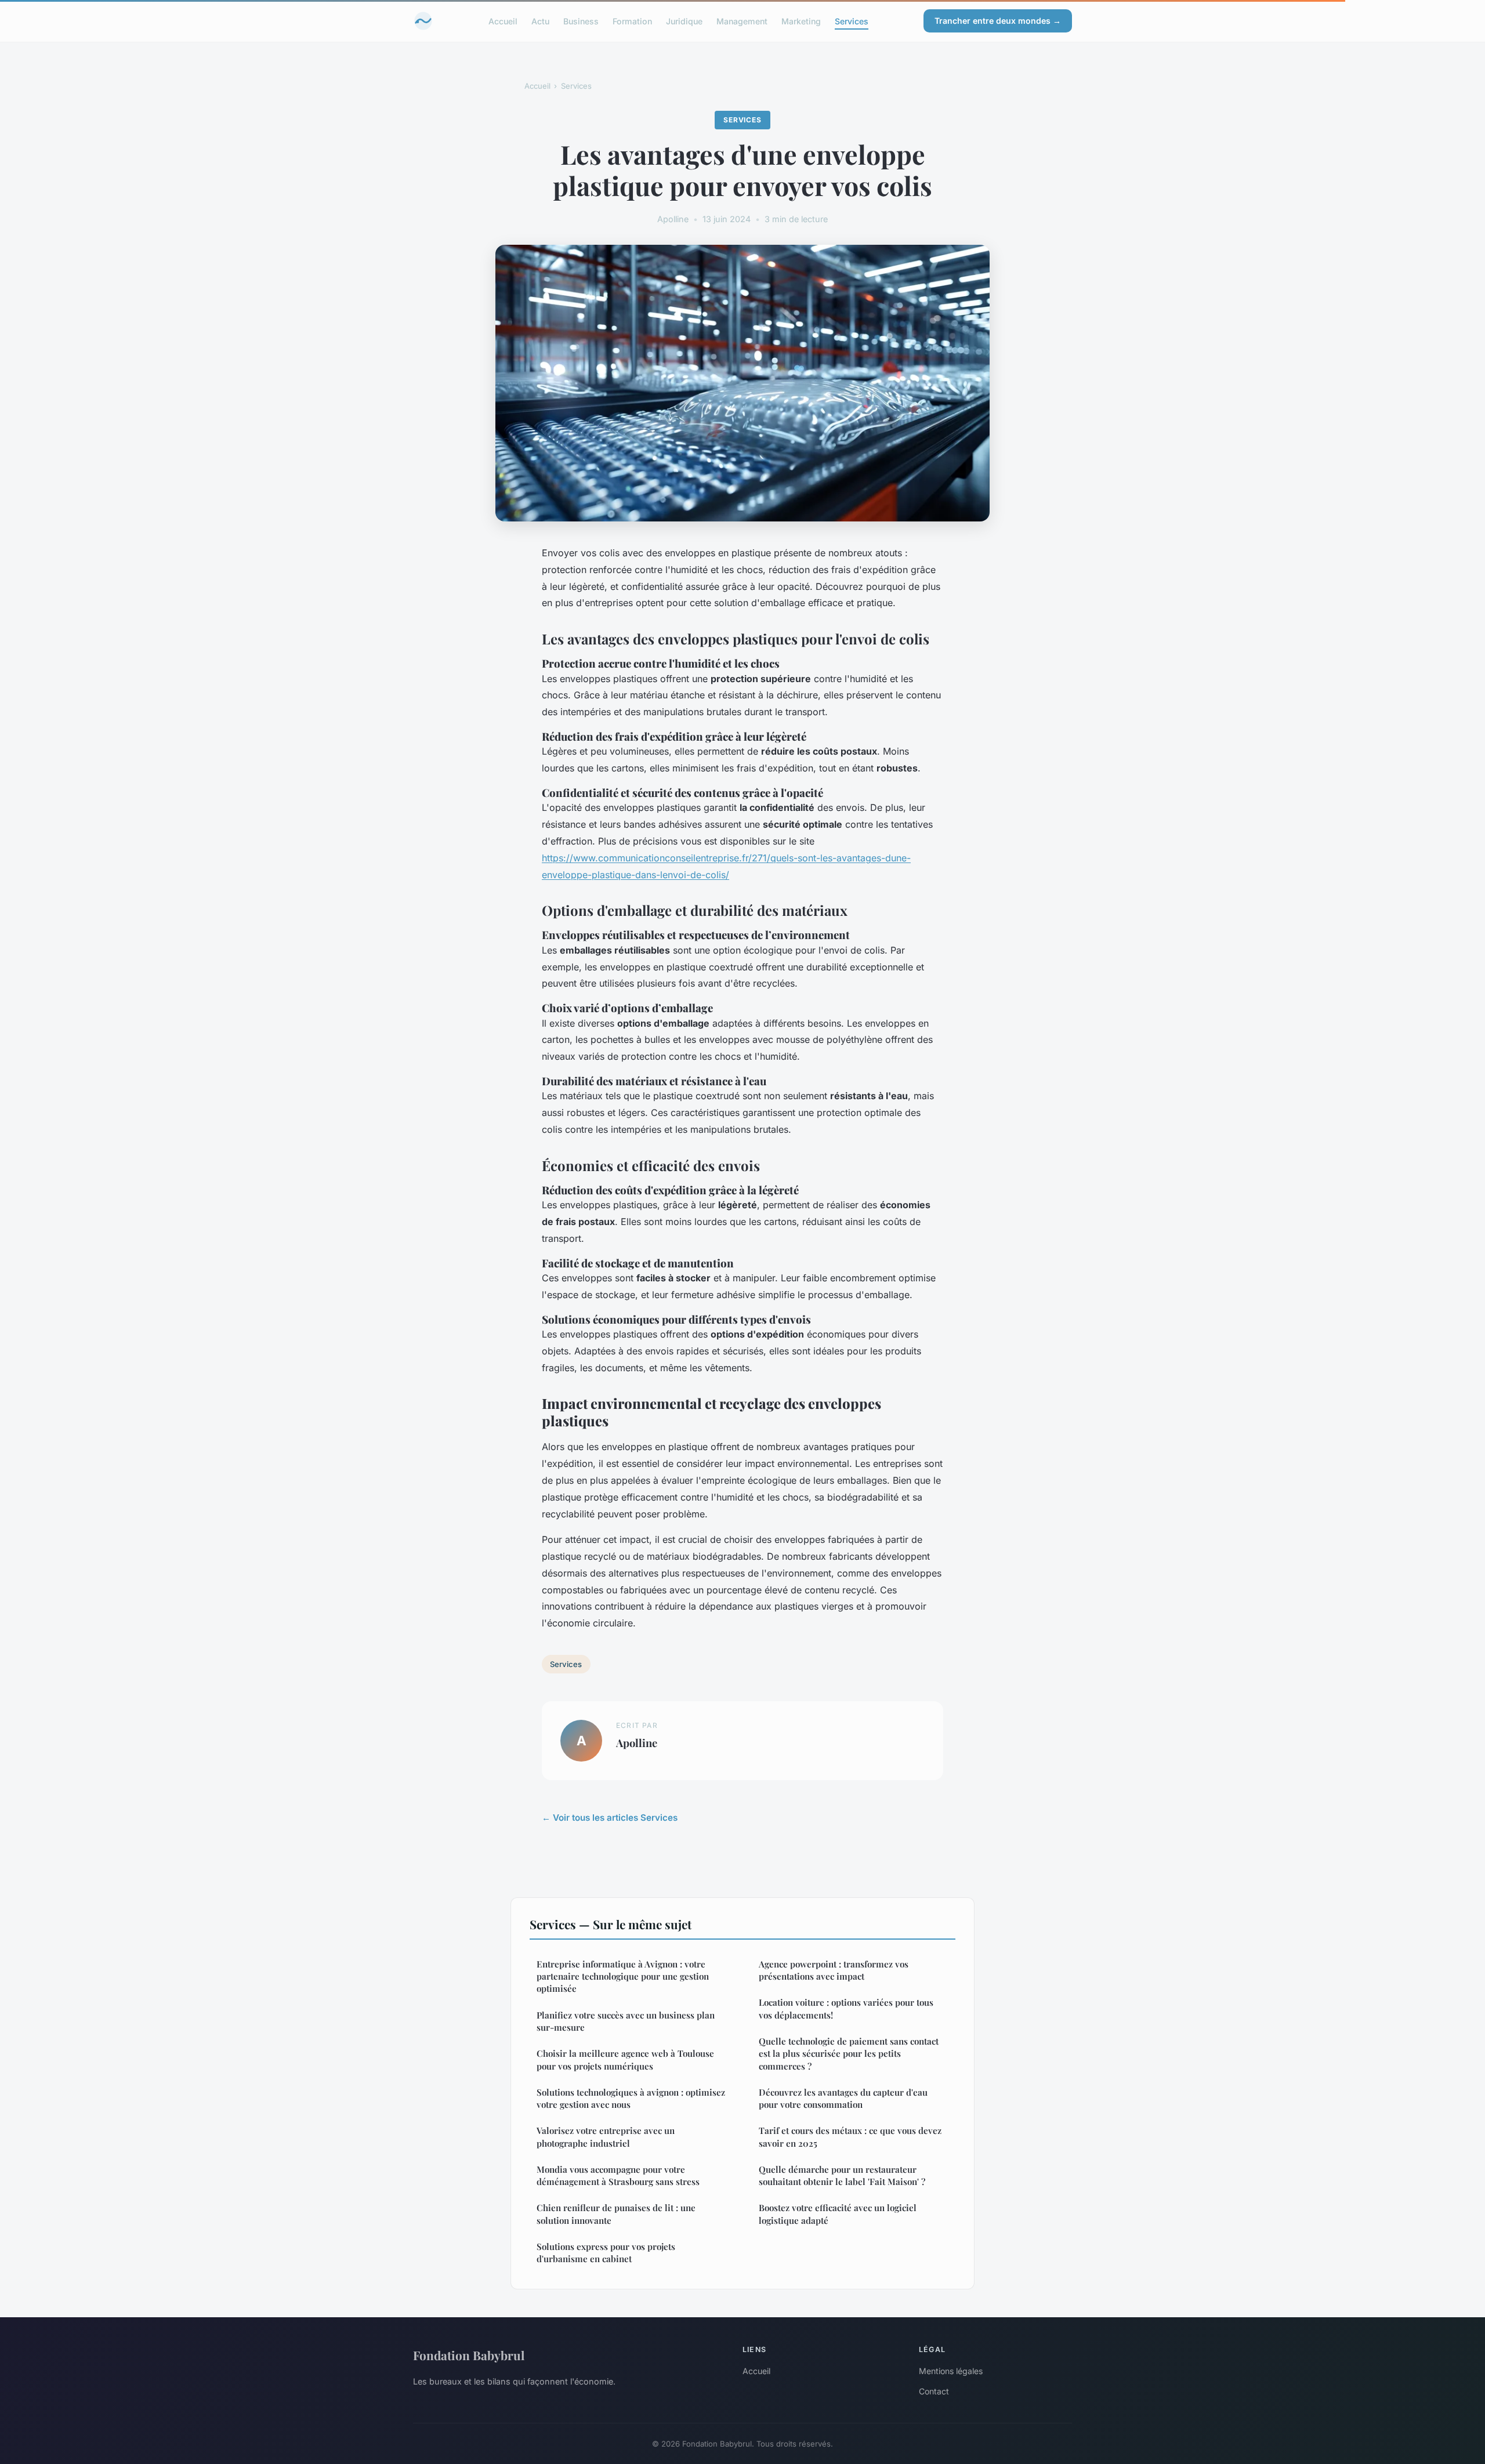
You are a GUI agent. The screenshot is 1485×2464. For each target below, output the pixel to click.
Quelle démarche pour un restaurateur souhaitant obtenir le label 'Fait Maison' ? (842, 2175)
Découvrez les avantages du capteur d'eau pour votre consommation (843, 2098)
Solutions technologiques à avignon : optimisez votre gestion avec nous (631, 2098)
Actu (540, 21)
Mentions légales (951, 2371)
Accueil (503, 21)
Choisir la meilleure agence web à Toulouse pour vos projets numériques (625, 2059)
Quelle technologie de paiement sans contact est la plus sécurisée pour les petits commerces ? (849, 2054)
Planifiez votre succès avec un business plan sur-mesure (626, 2021)
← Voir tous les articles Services (610, 1818)
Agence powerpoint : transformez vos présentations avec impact (834, 1970)
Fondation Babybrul (469, 2355)
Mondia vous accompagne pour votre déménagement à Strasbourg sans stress (618, 2175)
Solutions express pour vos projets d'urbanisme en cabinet (606, 2253)
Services (852, 21)
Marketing (801, 21)
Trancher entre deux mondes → (998, 21)
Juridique (684, 21)
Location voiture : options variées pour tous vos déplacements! (846, 2008)
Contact (934, 2391)
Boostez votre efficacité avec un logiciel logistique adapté (838, 2214)
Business (581, 21)
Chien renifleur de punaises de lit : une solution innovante (616, 2214)
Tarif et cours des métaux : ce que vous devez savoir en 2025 (850, 2137)
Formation (632, 21)
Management (742, 21)
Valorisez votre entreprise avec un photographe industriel (606, 2137)
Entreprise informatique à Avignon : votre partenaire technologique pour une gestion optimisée (623, 1976)
